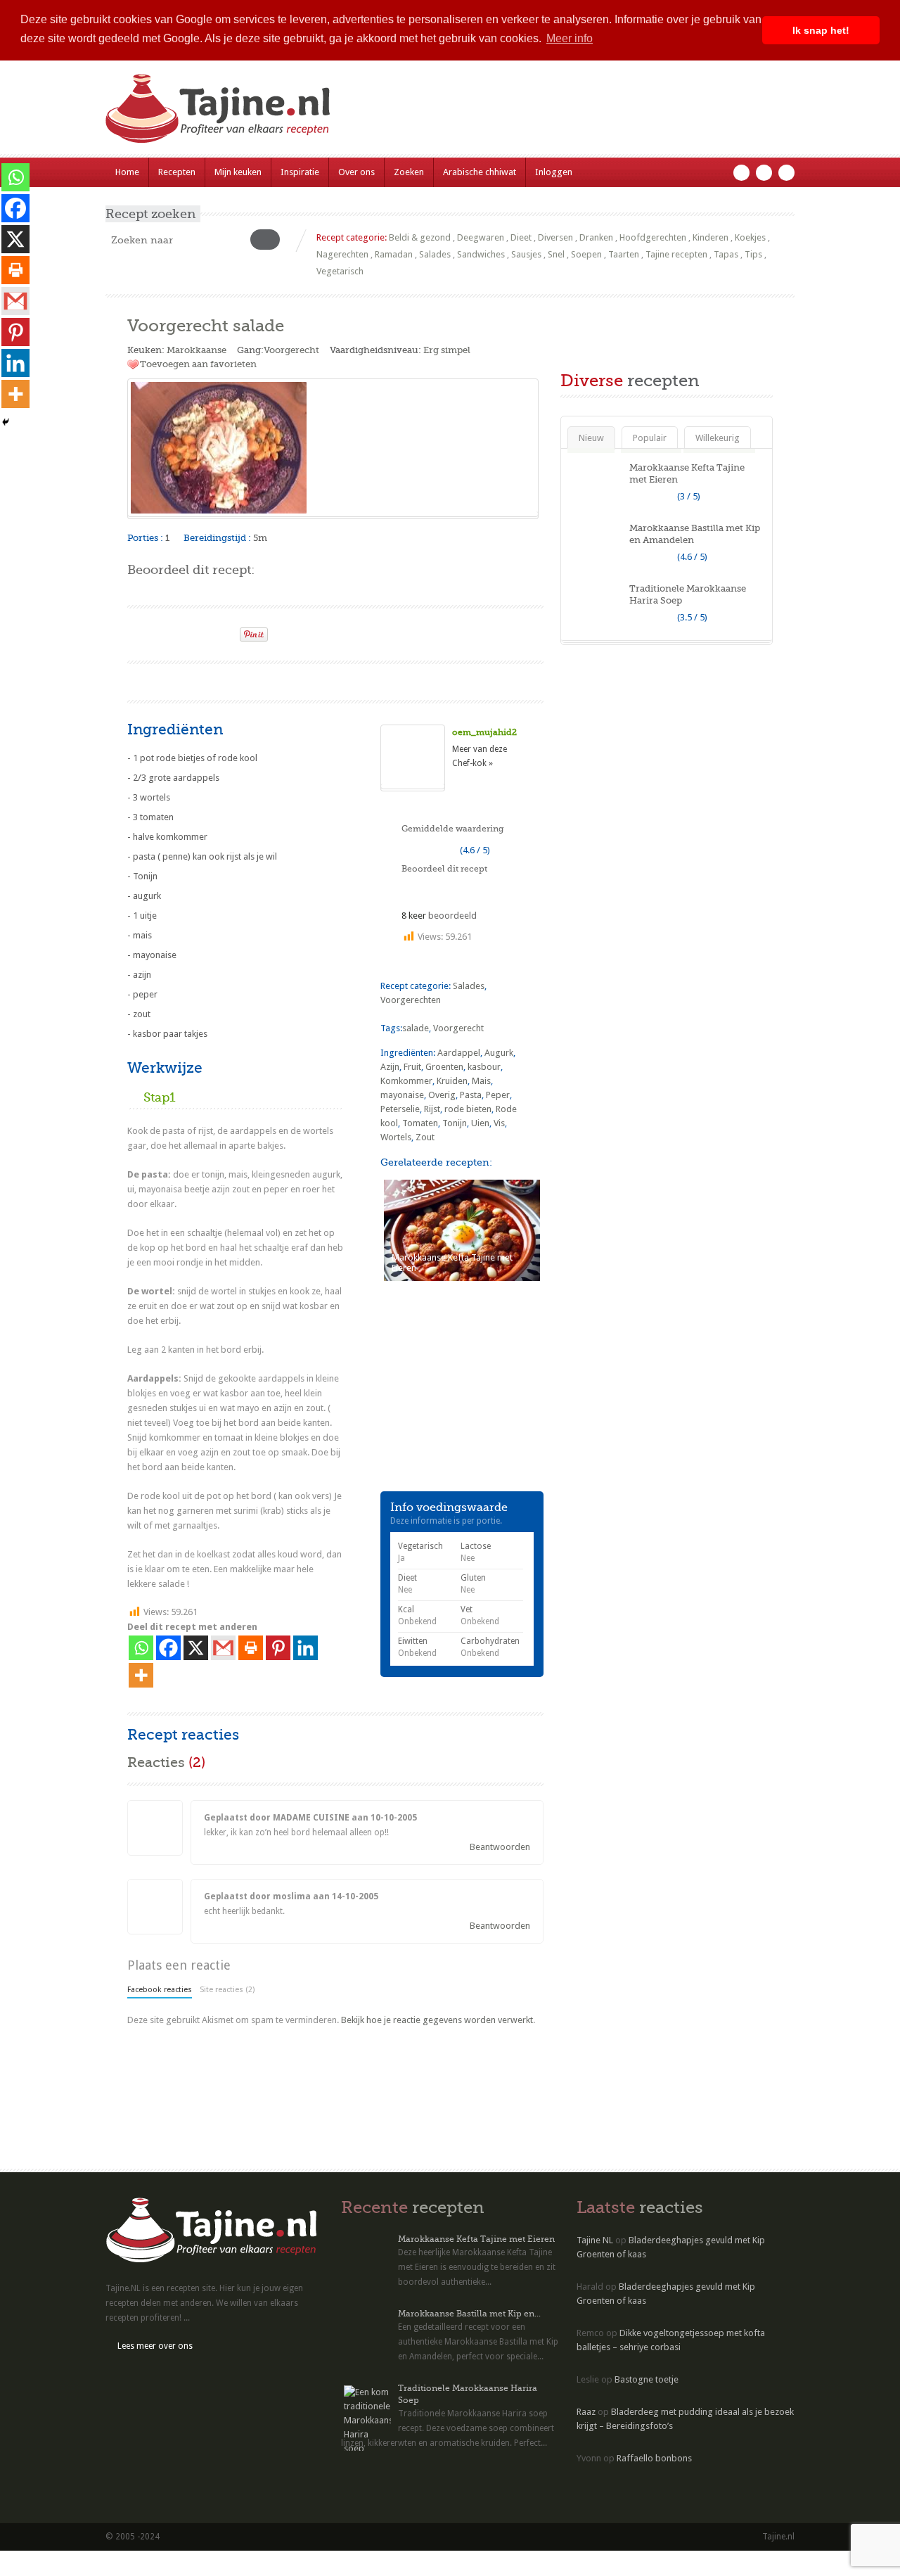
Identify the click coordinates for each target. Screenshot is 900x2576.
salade (416, 1028)
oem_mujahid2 (484, 732)
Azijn (390, 1067)
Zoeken (409, 172)
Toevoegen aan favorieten (198, 364)
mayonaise (402, 1095)
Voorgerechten (411, 1000)
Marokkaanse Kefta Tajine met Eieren (476, 2239)
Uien (480, 1123)
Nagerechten (342, 254)
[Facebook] (168, 1648)
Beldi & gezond (420, 237)
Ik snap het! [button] (821, 30)
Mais (481, 1081)
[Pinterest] (278, 1648)
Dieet (521, 237)
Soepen (586, 254)
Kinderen (711, 237)
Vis (499, 1123)
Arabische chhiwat (480, 172)
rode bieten (468, 1109)
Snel (556, 254)
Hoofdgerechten (653, 237)
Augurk (499, 1053)
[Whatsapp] (141, 1648)
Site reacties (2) (227, 1990)
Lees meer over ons (155, 2346)
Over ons (356, 172)
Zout (425, 1137)
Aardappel (459, 1053)
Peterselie (400, 1109)
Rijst (432, 1109)
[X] (196, 1648)
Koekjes (750, 237)
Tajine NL (595, 2240)
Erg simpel (447, 350)
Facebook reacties (160, 1990)
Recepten (177, 172)
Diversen (555, 237)
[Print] (223, 630)
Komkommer (406, 1081)
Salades (435, 254)
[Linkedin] (306, 1648)
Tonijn (455, 1123)
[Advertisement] (292, 680)
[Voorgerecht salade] (333, 448)
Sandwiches (481, 254)
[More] (141, 1675)
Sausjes (526, 254)
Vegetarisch (340, 271)
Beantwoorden (500, 1847)
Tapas (726, 254)
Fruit (412, 1067)
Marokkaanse (197, 350)
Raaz (586, 2412)
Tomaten (420, 1123)
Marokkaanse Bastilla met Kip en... (469, 2314)
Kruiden (452, 1081)
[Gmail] (223, 1648)
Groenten (444, 1067)
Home (127, 172)
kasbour (484, 1067)
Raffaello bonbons (654, 2458)
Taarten (624, 254)
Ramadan (394, 254)
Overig (442, 1095)
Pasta (471, 1095)
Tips (753, 254)
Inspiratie (300, 172)
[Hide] (6, 422)
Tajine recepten (676, 254)
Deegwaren (481, 237)
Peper (498, 1095)
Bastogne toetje (647, 2379)
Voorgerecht (291, 350)
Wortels (396, 1137)
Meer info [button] (570, 38)
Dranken (596, 237)
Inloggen (554, 172)
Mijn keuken (238, 172)
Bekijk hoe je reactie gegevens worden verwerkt (437, 2020)
